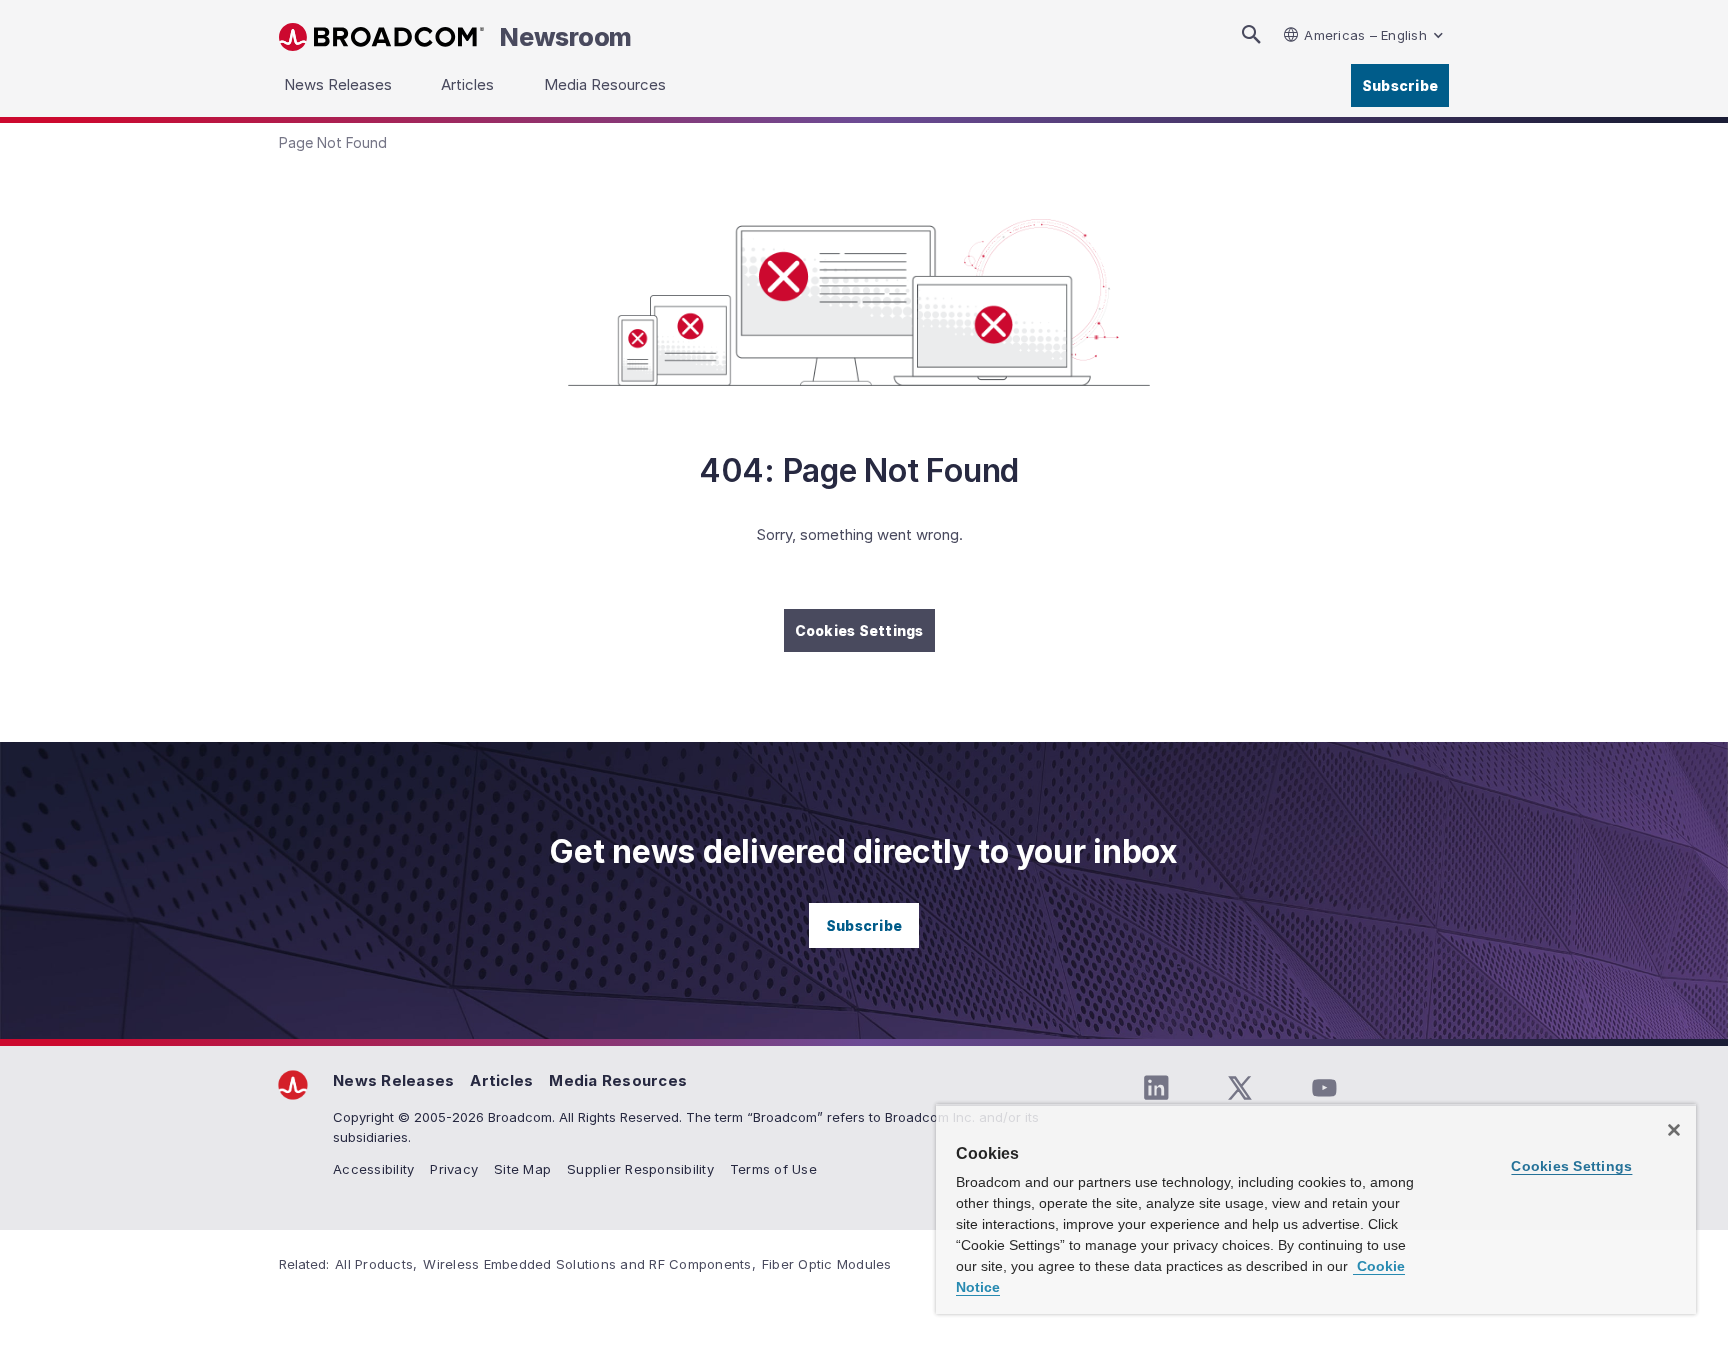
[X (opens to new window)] (1240, 1088)
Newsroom (566, 37)
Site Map (522, 1169)
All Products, (376, 1264)
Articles (501, 1080)
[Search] (1251, 34)
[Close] (1674, 1130)
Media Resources (618, 1080)
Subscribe (1400, 85)
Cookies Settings (859, 630)
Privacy (454, 1169)
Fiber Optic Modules (827, 1264)
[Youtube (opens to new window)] (1324, 1088)
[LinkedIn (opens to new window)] (1156, 1088)
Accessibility (373, 1169)
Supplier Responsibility (640, 1169)
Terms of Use (773, 1169)
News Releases (393, 1080)
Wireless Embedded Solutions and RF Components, (589, 1264)
